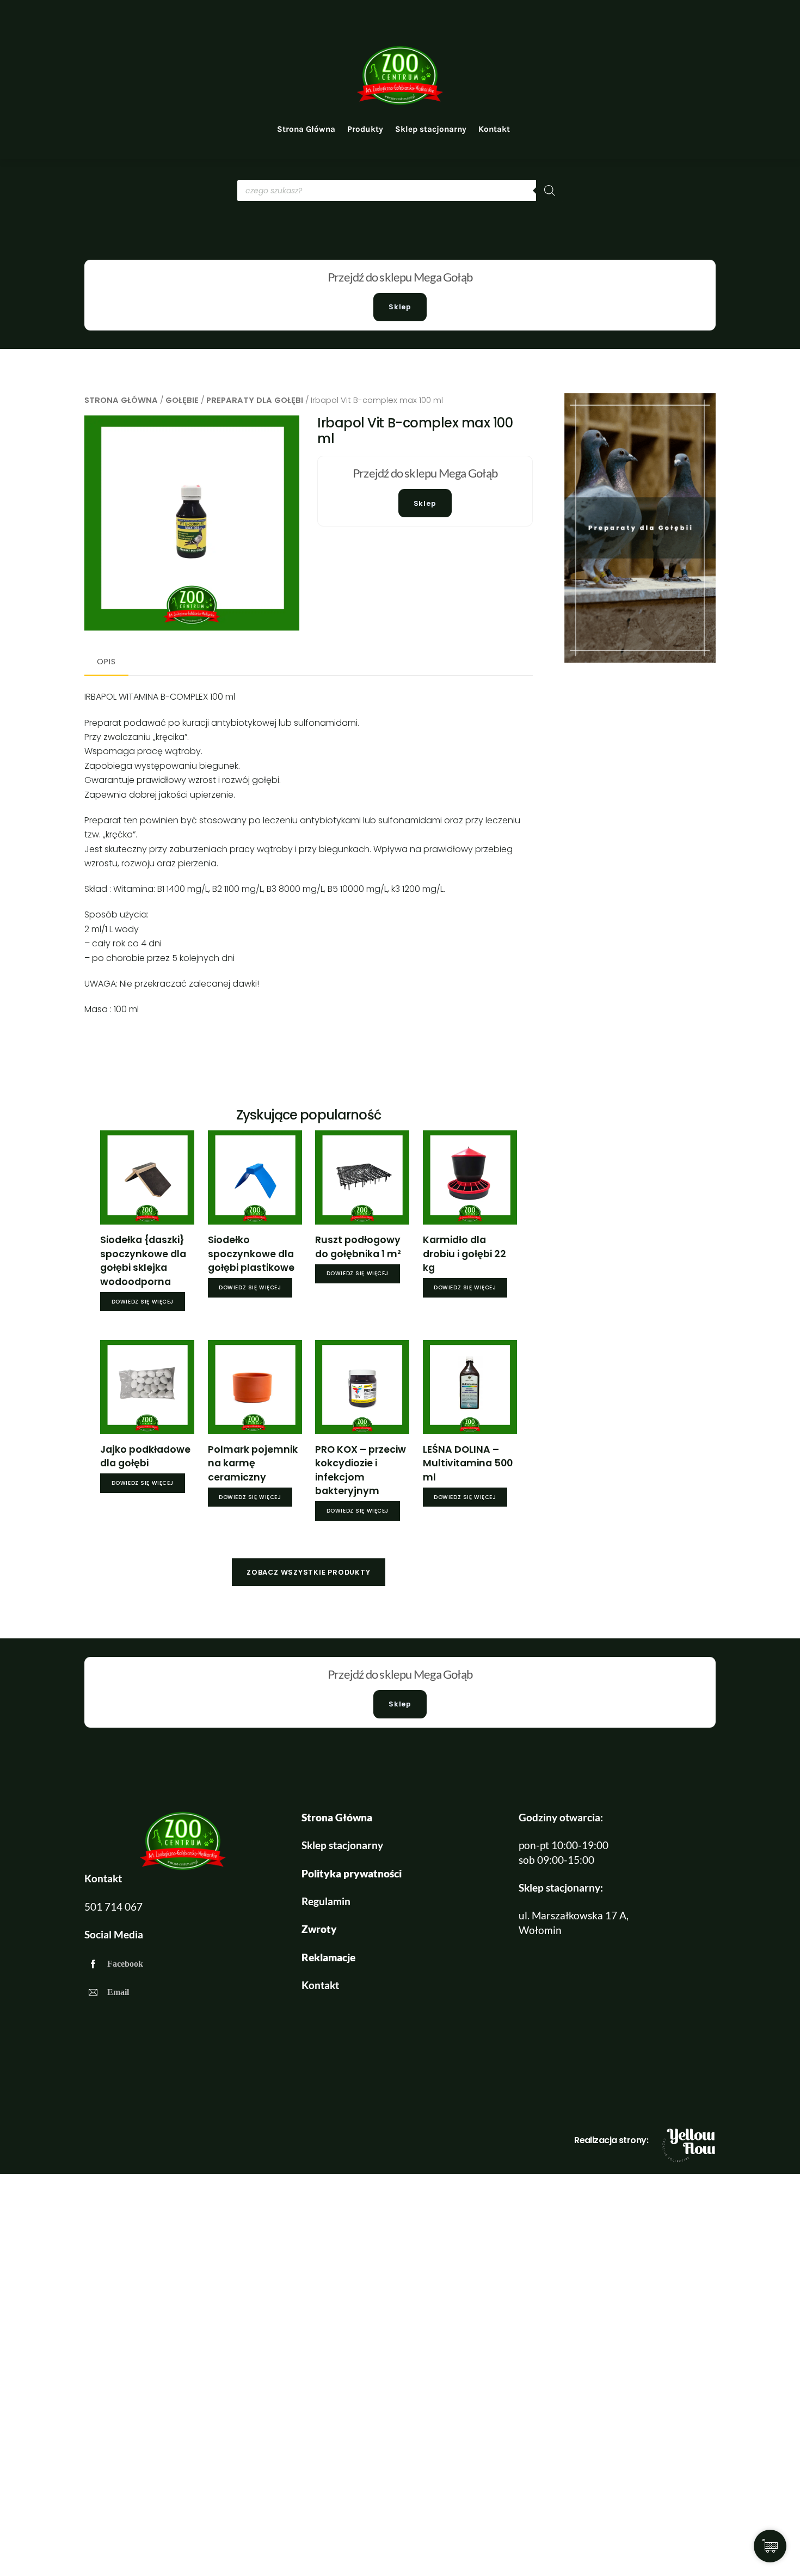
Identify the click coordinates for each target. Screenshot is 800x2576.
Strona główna (121, 400)
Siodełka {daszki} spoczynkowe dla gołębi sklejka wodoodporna (143, 1261)
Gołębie (182, 400)
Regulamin (326, 1901)
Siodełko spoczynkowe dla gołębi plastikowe (251, 1254)
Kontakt (494, 129)
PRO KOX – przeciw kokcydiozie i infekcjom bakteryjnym (361, 1470)
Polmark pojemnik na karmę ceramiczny (253, 1463)
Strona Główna (306, 129)
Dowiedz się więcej (143, 1302)
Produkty (365, 129)
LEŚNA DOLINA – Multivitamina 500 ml (468, 1463)
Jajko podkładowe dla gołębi (145, 1457)
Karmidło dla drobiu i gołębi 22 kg (464, 1254)
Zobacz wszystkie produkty (308, 1572)
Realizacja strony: (611, 2140)
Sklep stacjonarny (431, 129)
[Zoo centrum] (400, 102)
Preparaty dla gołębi (255, 400)
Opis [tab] (106, 662)
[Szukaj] (550, 191)
